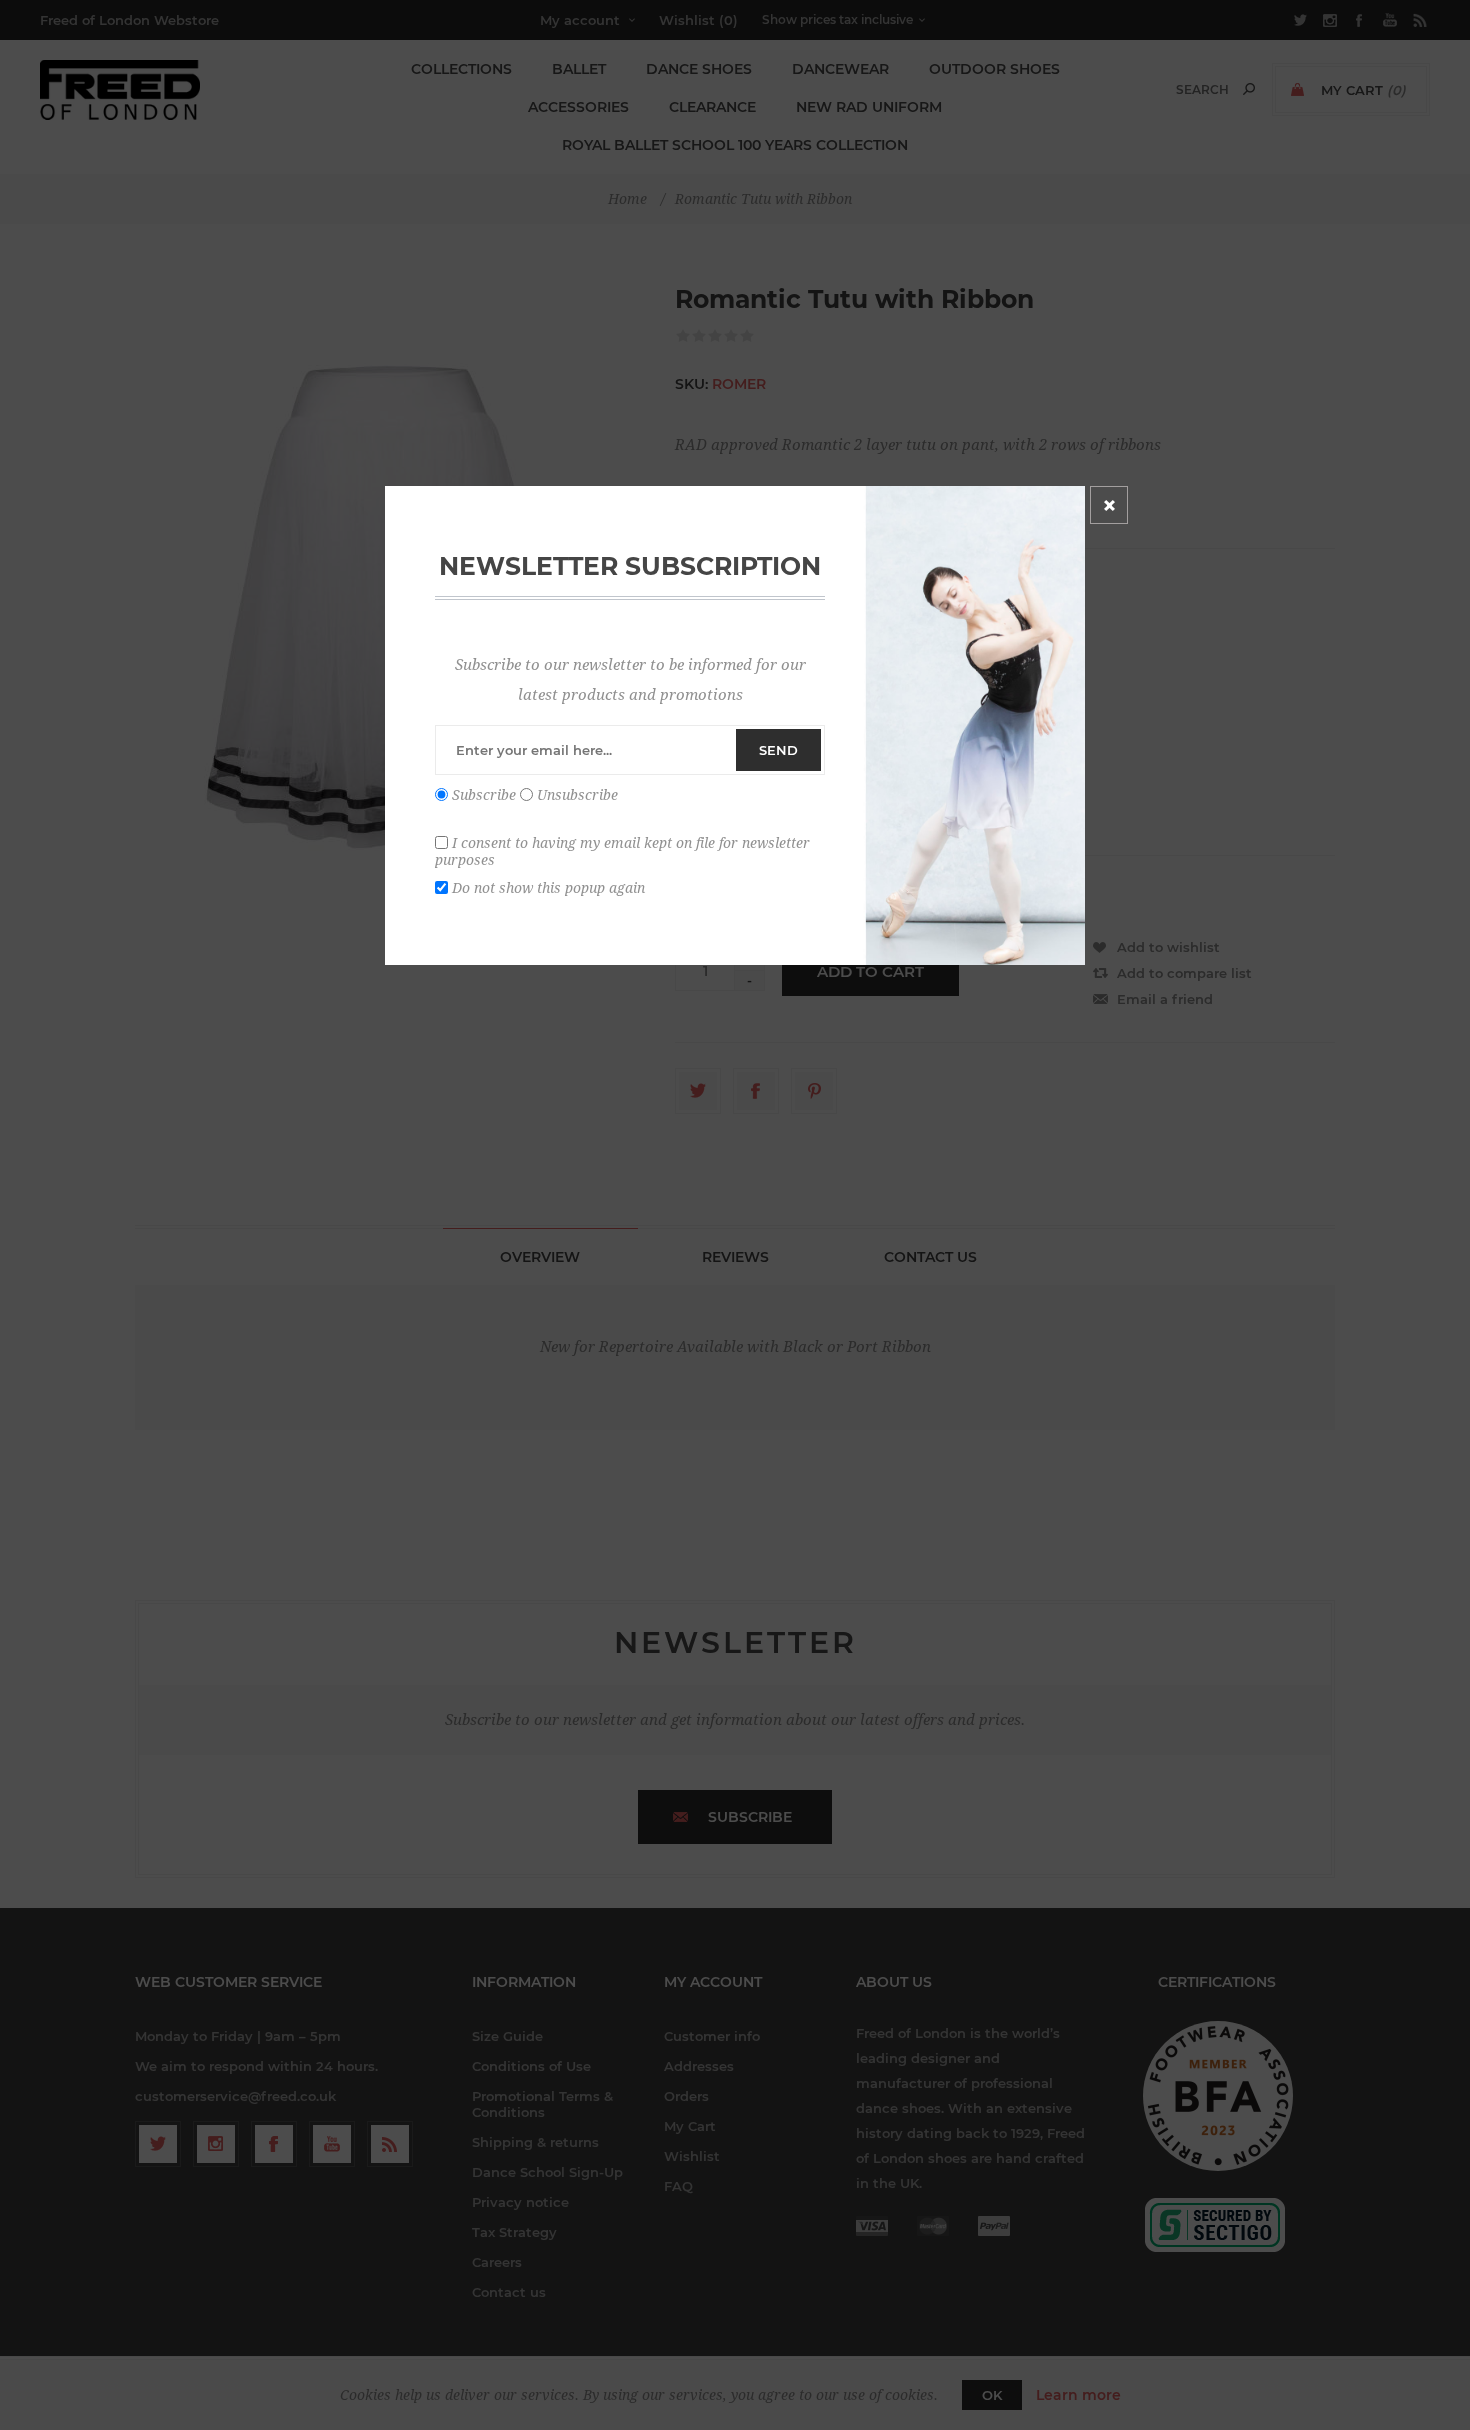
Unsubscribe (577, 795)
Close (1109, 505)
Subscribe (484, 795)
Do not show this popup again (548, 887)
